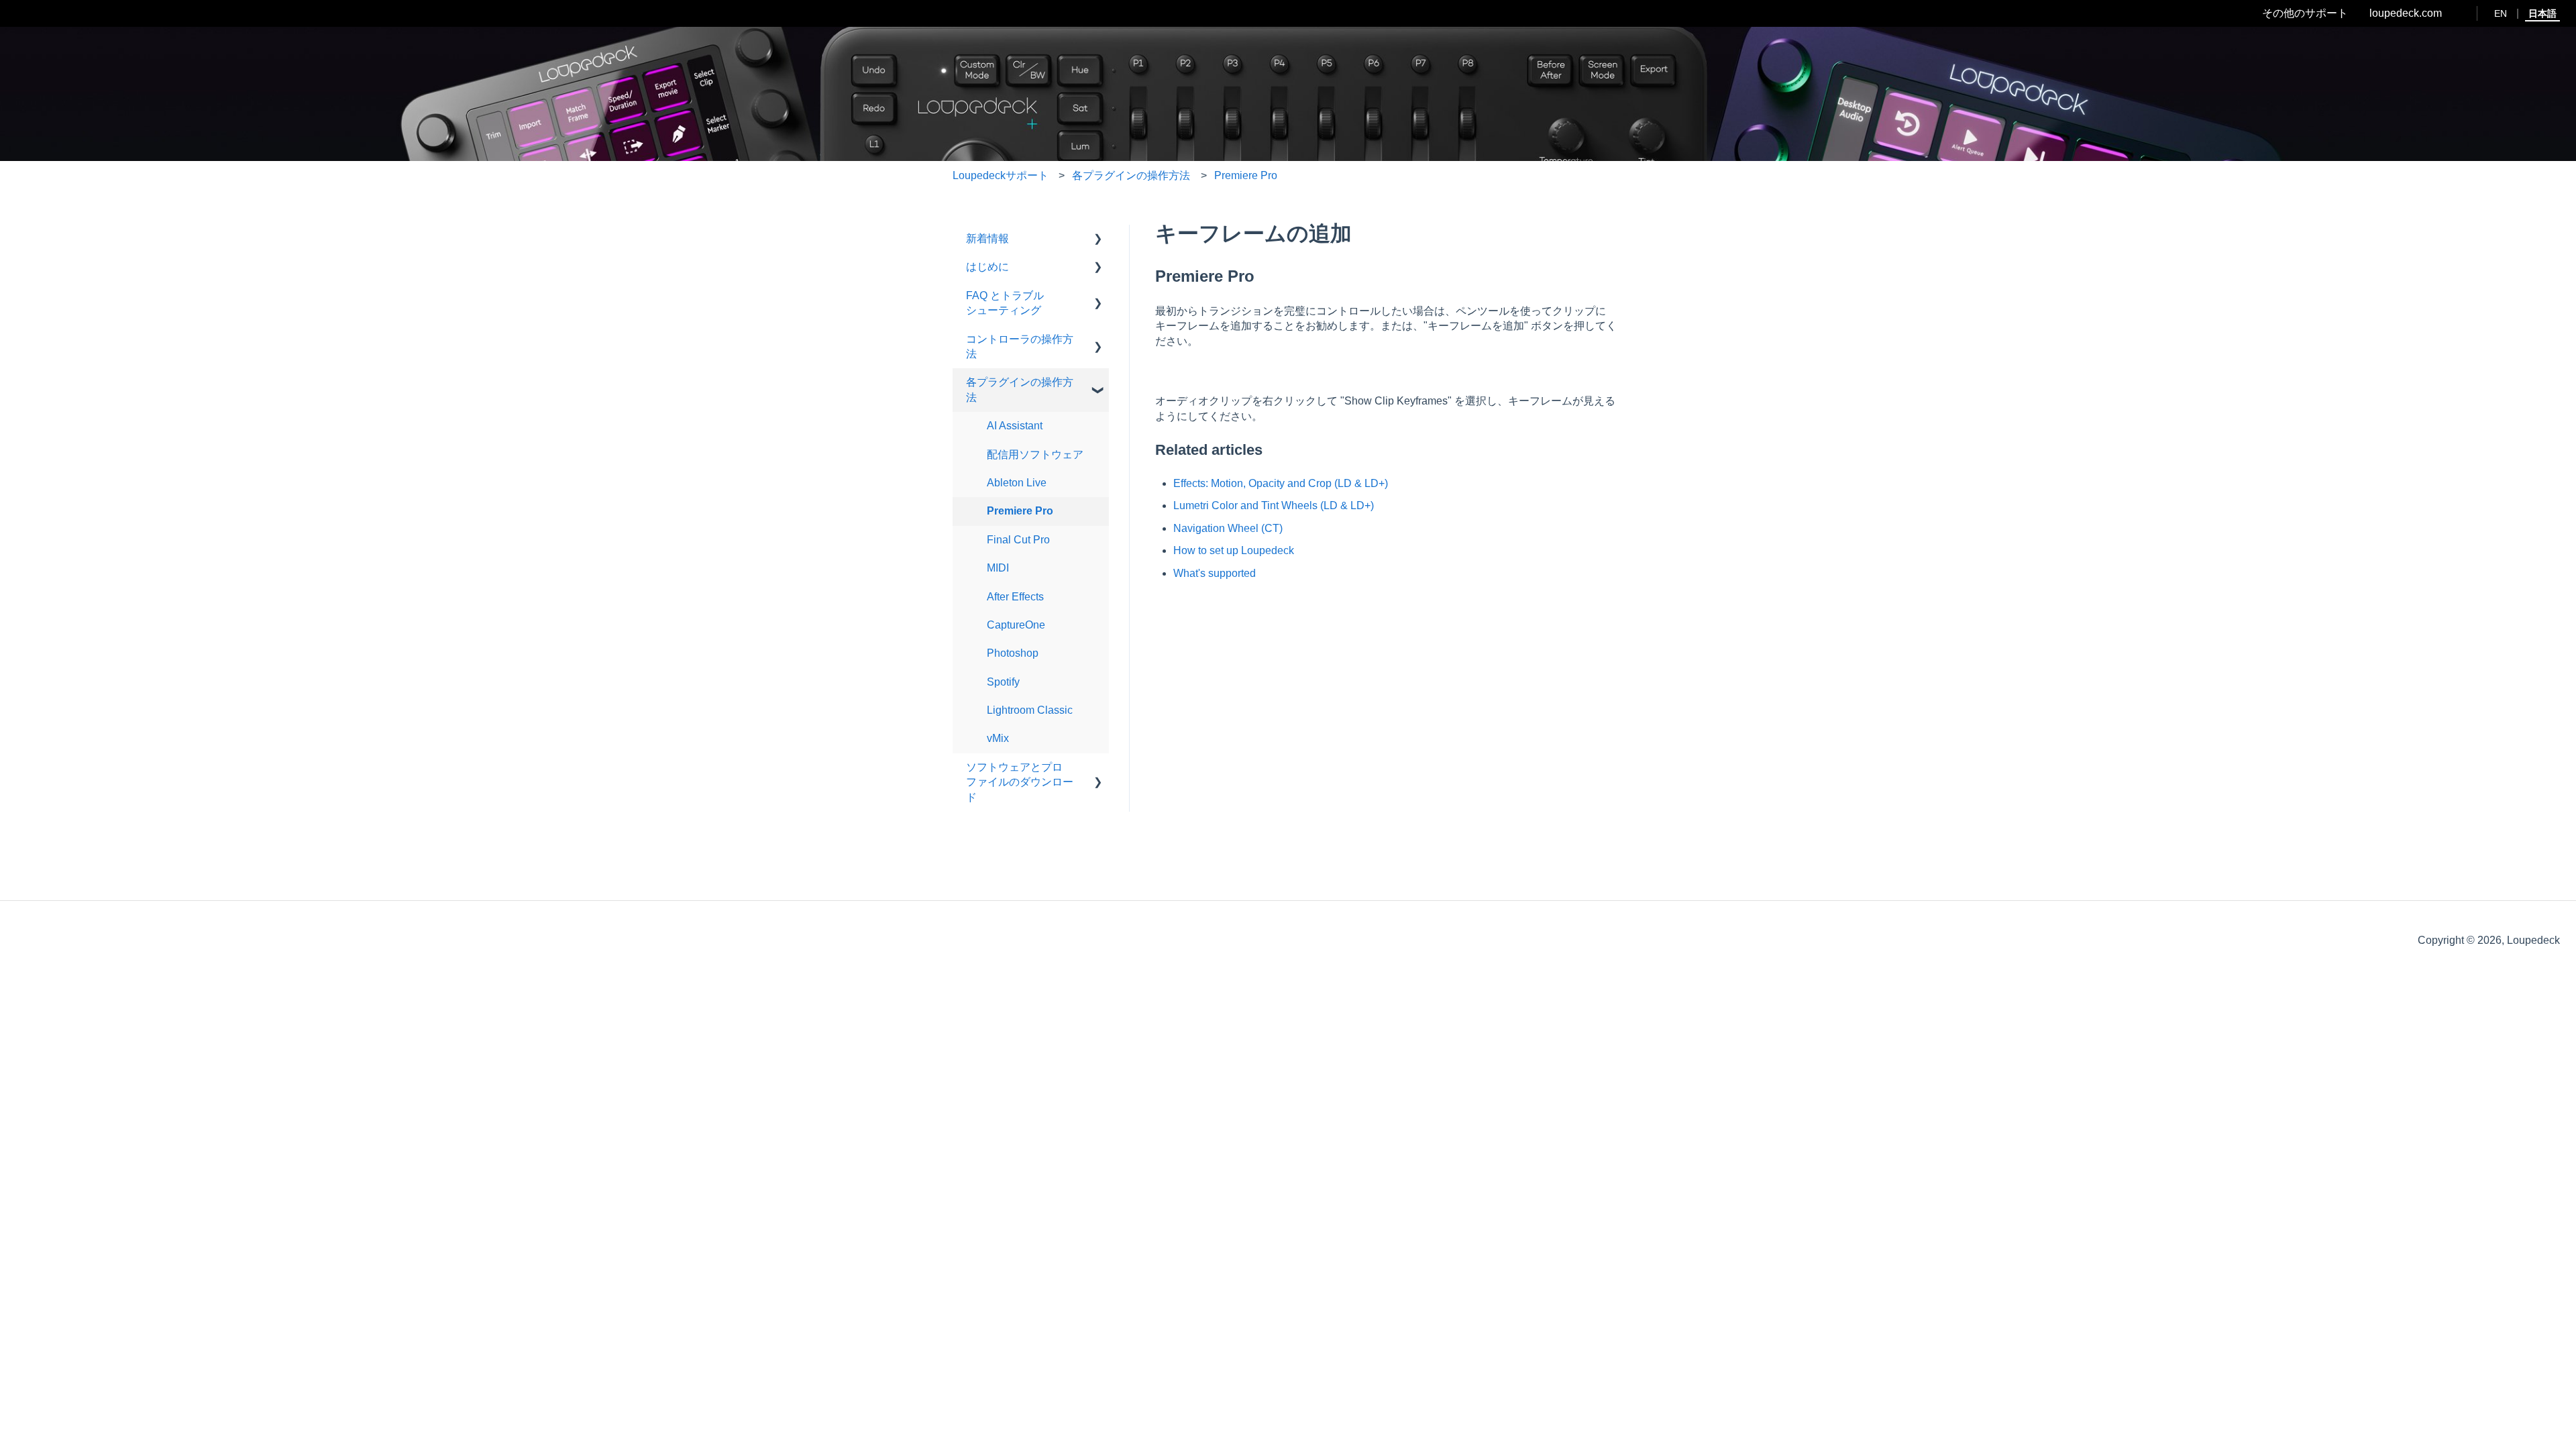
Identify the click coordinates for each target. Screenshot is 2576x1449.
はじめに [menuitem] (987, 267)
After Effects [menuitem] (1015, 597)
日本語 (2542, 13)
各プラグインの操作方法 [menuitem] (1020, 389)
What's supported (1215, 573)
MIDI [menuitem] (998, 568)
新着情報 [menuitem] (987, 238)
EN (2501, 13)
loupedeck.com (2406, 13)
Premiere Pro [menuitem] (1020, 511)
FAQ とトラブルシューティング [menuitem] (1005, 303)
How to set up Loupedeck (1234, 550)
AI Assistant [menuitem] (1015, 426)
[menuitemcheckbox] (1098, 240)
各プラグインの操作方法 (1131, 175)
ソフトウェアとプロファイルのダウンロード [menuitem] (1020, 782)
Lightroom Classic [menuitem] (1030, 710)
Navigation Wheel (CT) (1228, 528)
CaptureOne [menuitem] (1016, 625)
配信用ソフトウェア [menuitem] (1035, 454)
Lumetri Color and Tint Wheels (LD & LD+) (1274, 505)
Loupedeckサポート (1001, 175)
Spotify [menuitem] (1003, 682)
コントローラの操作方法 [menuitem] (1020, 346)
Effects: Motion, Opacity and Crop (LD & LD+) (1281, 483)
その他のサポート (2305, 13)
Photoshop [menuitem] (1013, 653)
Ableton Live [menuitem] (1017, 483)
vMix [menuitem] (998, 738)
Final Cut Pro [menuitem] (1018, 540)
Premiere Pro (1246, 175)
